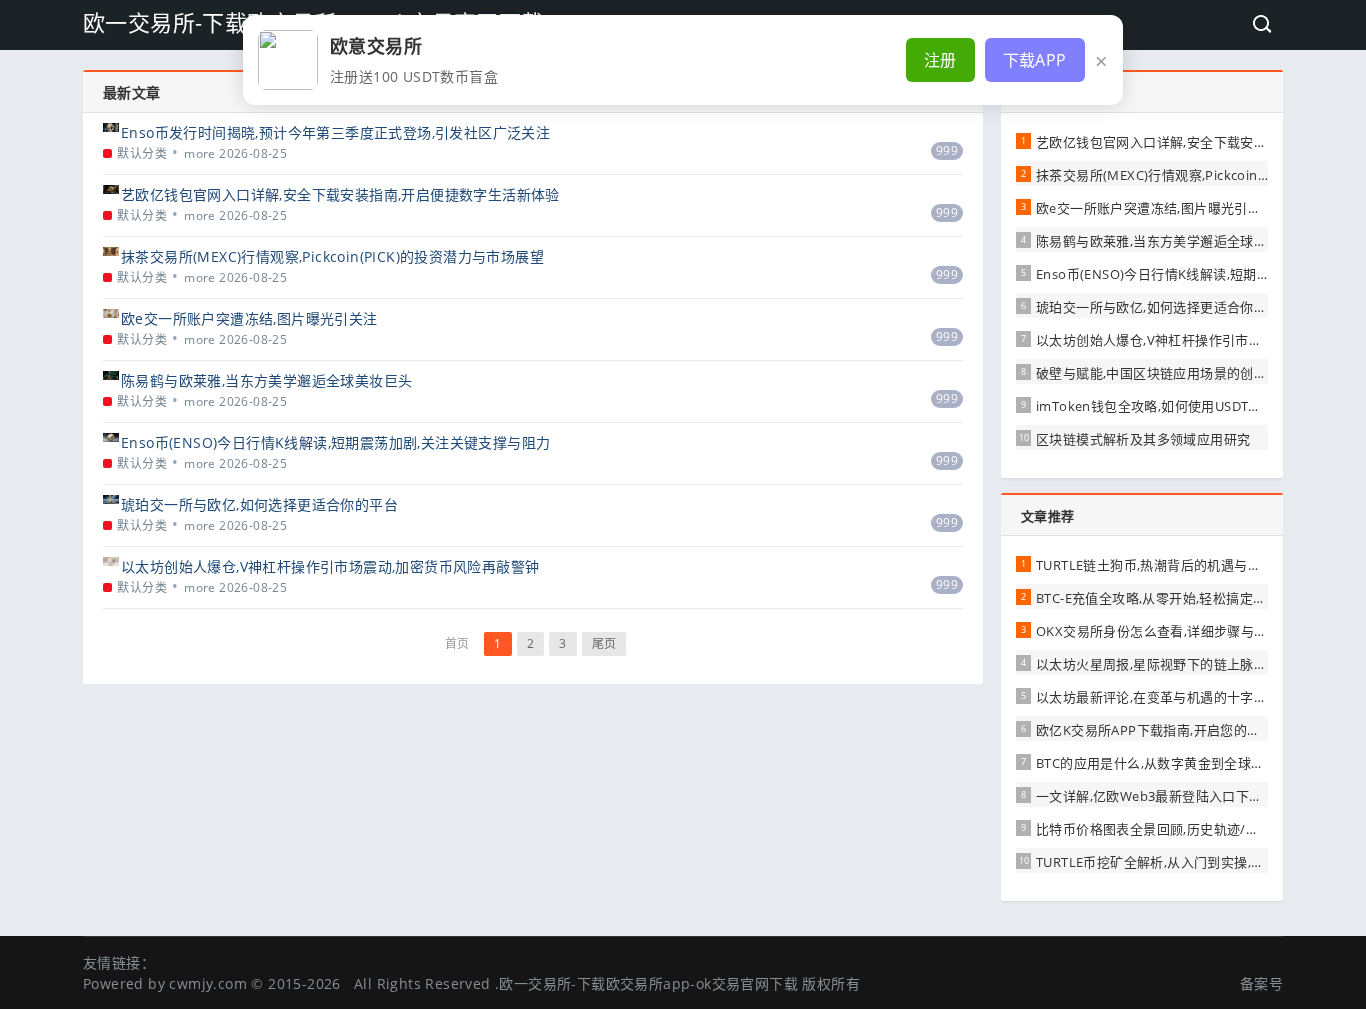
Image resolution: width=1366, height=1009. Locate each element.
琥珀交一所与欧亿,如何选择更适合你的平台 (259, 504)
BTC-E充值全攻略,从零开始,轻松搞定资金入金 (1171, 598)
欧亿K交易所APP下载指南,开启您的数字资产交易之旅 (1195, 730)
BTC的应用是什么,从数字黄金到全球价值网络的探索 (1190, 763)
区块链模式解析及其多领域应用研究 (1143, 439)
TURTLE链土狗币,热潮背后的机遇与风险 (1155, 565)
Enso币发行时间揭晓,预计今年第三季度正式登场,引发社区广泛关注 (335, 132)
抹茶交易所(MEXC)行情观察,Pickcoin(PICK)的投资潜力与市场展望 (332, 256)
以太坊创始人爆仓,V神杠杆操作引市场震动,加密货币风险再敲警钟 (330, 566)
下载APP (1035, 60)
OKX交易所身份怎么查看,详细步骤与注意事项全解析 (1192, 631)
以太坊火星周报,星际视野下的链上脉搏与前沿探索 (1185, 664)
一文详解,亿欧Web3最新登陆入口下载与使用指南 (1183, 796)
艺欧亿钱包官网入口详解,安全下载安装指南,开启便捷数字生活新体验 (340, 194)
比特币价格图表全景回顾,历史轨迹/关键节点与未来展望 (1201, 829)
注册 (940, 60)
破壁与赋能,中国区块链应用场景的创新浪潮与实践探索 (1198, 373)
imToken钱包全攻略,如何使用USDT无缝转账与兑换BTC (1201, 406)
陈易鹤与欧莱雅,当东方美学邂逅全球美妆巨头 (266, 380)
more (200, 153)
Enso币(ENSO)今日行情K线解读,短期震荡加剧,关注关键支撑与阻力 (335, 442)
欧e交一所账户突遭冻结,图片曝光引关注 (249, 318)
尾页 (604, 643)
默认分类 (142, 153)
